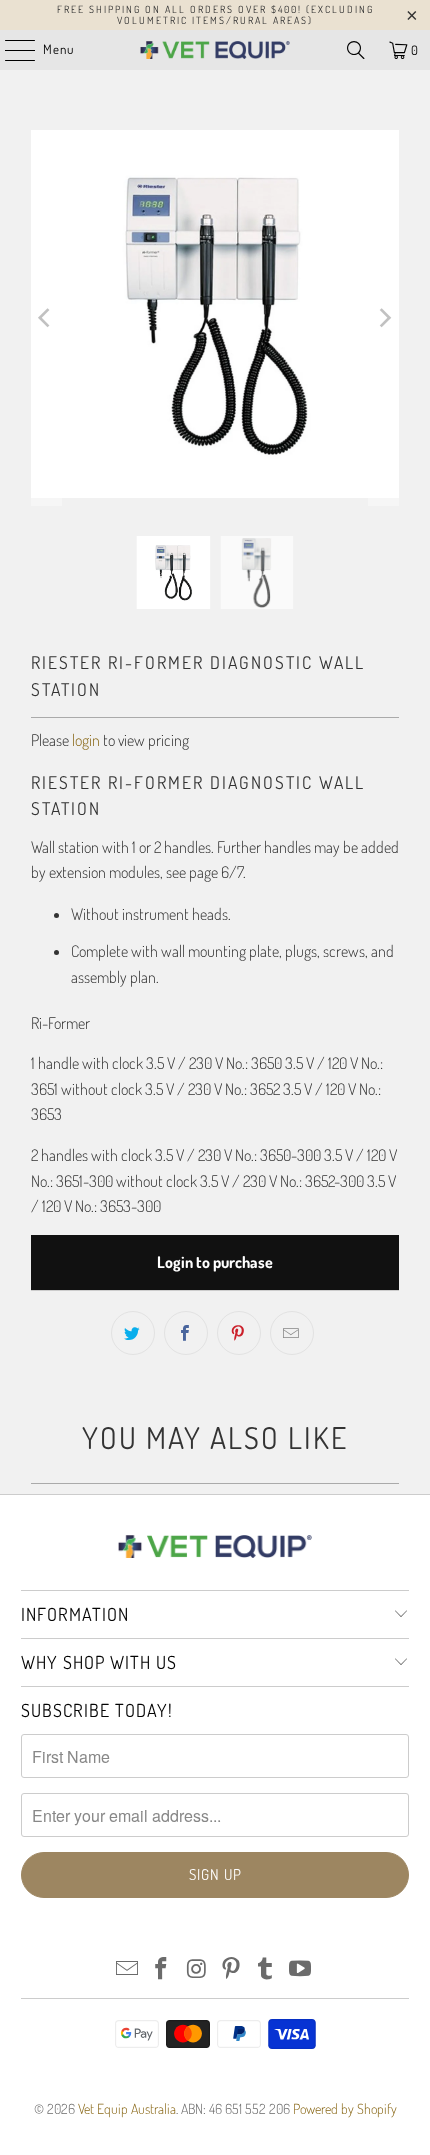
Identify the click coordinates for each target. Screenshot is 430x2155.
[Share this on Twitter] (133, 1333)
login (86, 740)
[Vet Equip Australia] (215, 50)
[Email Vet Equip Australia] (127, 1969)
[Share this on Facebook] (186, 1333)
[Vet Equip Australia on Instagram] (197, 1969)
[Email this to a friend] (292, 1333)
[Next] (384, 318)
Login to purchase (215, 1262)
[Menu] (9, 50)
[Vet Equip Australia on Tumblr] (266, 1969)
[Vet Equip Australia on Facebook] (162, 1969)
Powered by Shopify (345, 2108)
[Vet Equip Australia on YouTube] (301, 1969)
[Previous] (46, 318)
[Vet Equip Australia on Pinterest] (232, 1969)
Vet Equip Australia (127, 2108)
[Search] (356, 50)
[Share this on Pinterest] (239, 1333)
